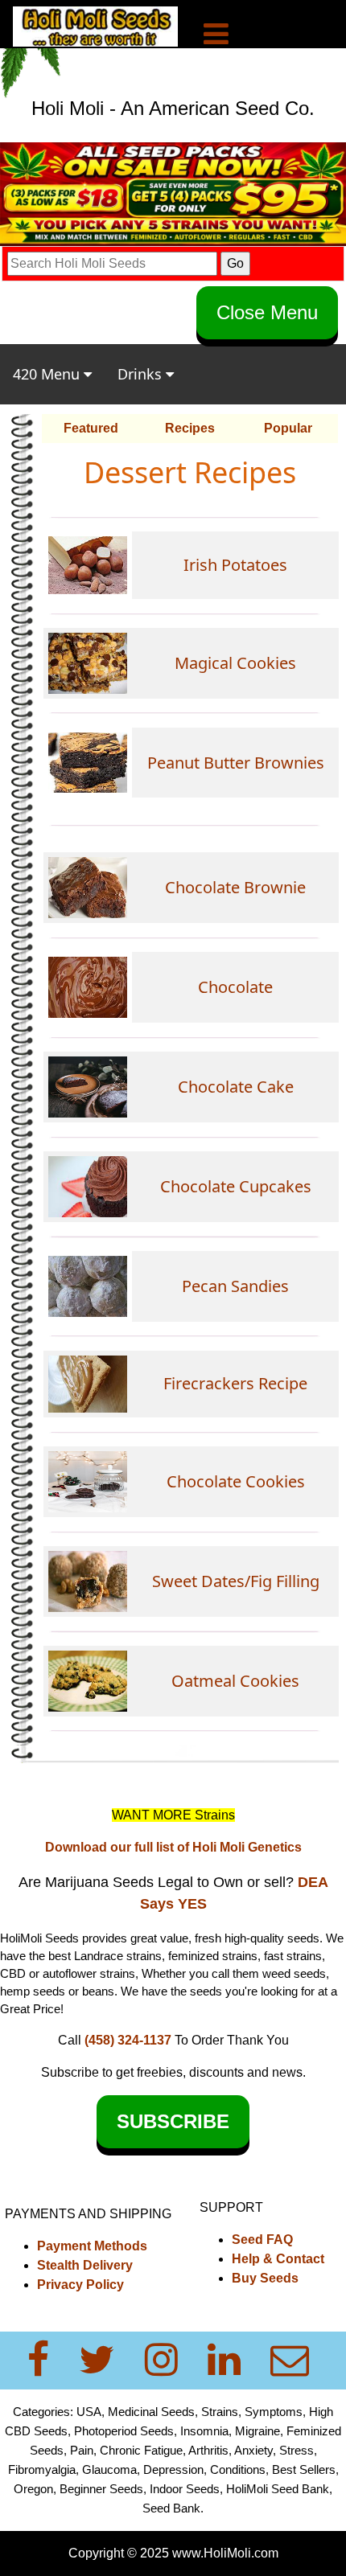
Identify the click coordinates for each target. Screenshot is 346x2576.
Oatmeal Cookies (235, 1681)
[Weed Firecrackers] (88, 1383)
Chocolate (235, 987)
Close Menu (267, 312)
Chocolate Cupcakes (236, 1186)
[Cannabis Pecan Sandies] (88, 1285)
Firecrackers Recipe (235, 1383)
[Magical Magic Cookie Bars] (88, 662)
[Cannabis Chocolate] (88, 986)
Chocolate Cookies (236, 1481)
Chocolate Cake (236, 1087)
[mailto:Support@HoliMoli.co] (295, 2360)
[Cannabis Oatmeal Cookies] (88, 1680)
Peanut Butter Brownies (236, 763)
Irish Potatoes (235, 565)
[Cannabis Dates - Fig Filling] (88, 1481)
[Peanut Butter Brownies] (88, 762)
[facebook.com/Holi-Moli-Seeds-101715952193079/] (48, 2360)
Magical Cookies (235, 663)
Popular (288, 428)
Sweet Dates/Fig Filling (236, 1581)
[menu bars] (216, 36)
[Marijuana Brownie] (88, 887)
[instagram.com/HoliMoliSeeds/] (171, 2360)
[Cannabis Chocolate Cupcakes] (88, 1185)
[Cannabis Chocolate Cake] (88, 1086)
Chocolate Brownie (235, 887)
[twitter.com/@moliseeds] (107, 2360)
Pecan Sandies (235, 1286)
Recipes (190, 428)
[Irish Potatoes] (88, 564)
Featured (91, 428)
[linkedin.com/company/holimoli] (234, 2360)
